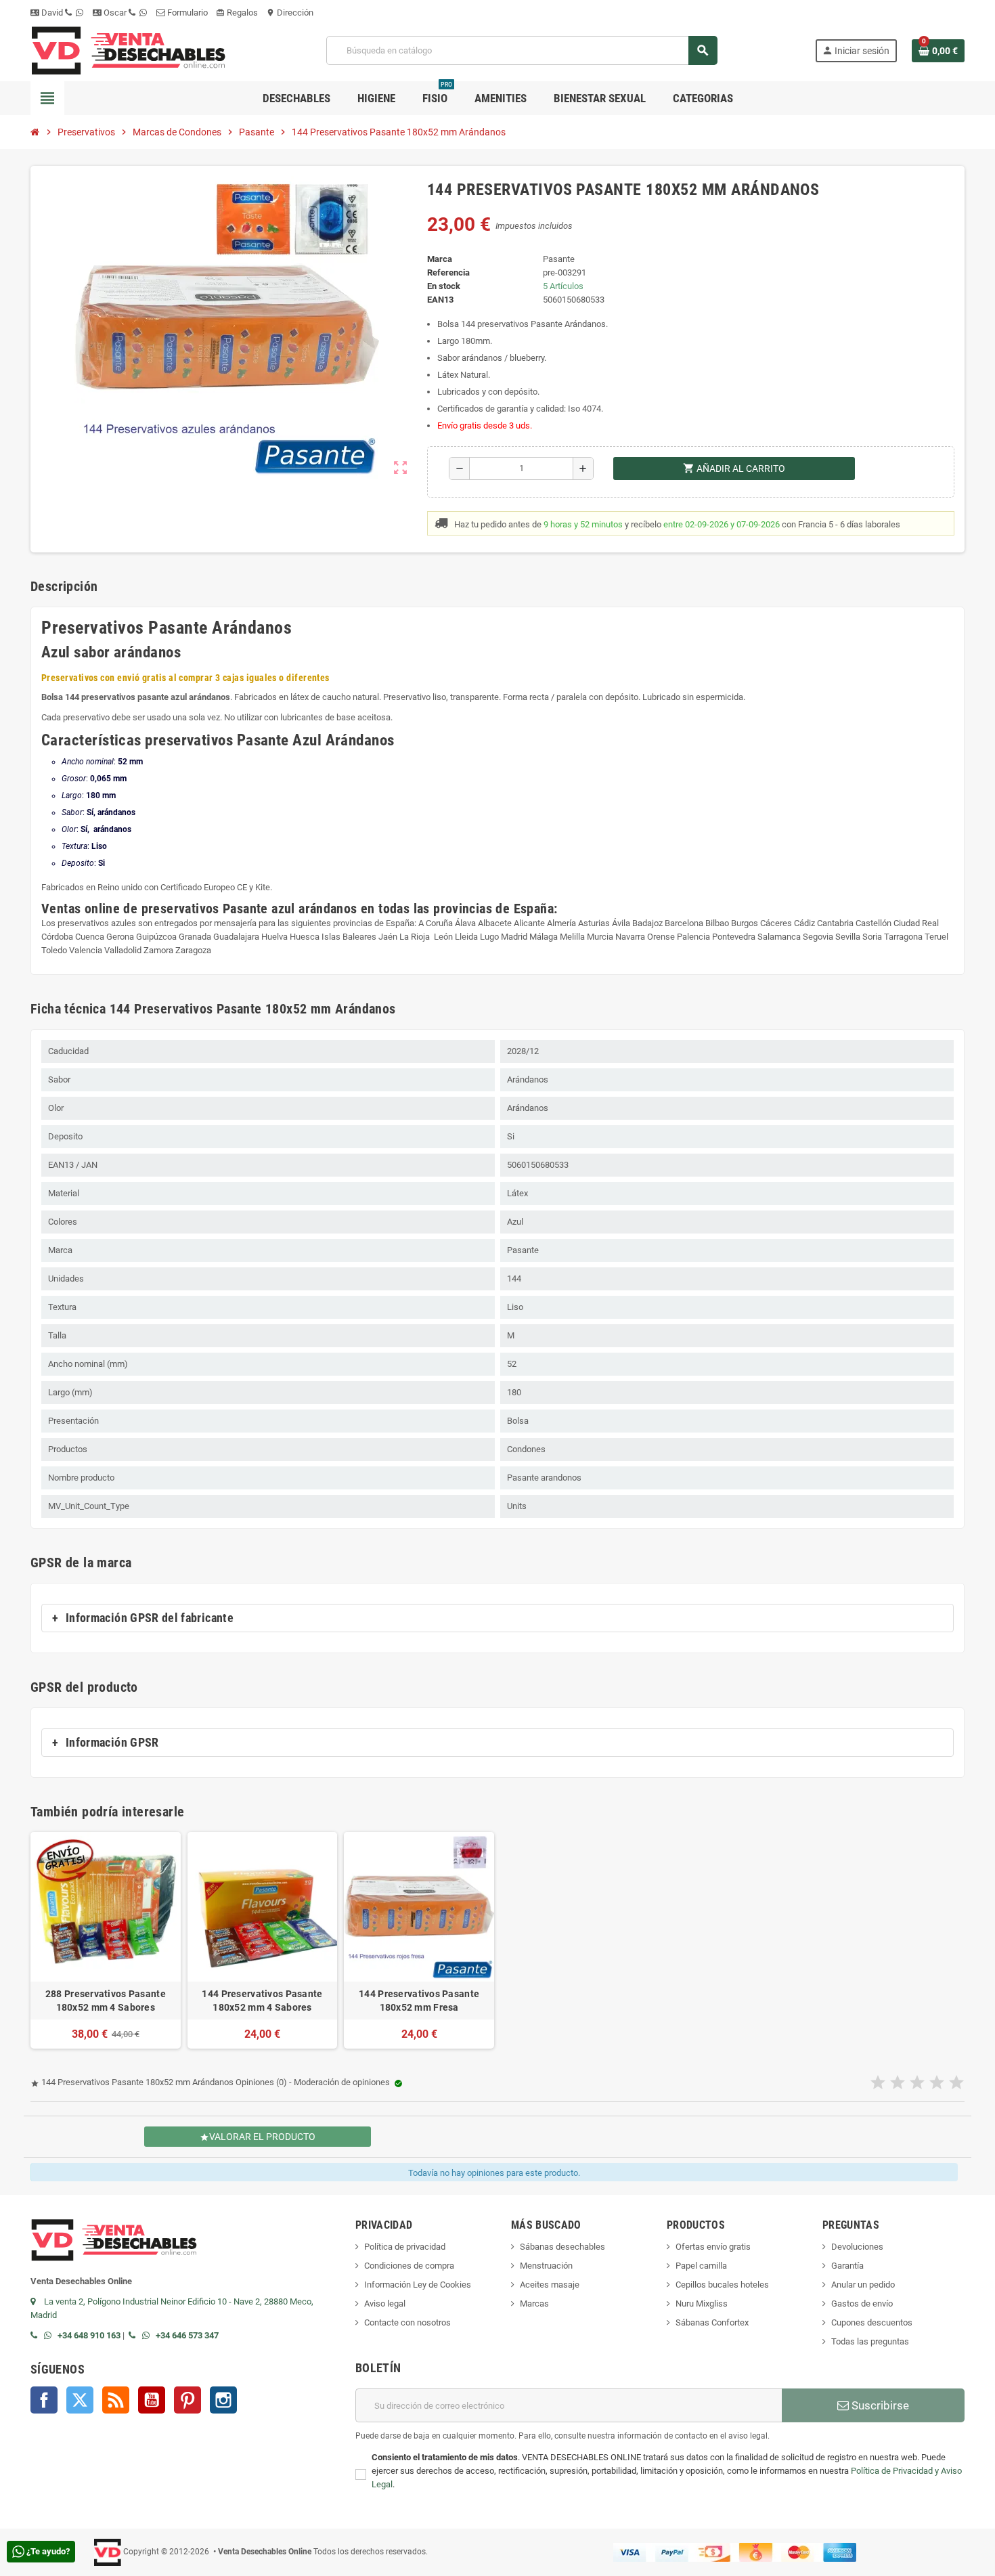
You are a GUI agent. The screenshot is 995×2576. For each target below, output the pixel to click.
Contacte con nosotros (407, 2322)
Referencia (448, 272)
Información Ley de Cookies (418, 2285)
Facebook (44, 2400)
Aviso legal (385, 2304)
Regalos (237, 13)
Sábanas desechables (562, 2247)
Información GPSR (112, 1743)
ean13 (440, 300)
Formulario (186, 13)
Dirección (290, 13)
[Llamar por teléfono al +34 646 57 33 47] (135, 2335)
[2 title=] (898, 2083)
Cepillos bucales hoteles (722, 2285)
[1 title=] (878, 2083)
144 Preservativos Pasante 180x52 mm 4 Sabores (262, 2001)
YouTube (152, 2400)
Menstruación (546, 2266)
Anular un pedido (863, 2285)
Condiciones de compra (409, 2266)
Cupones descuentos (872, 2322)
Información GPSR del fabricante (150, 1618)
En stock (444, 286)
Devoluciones (857, 2247)
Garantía (847, 2266)
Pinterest (187, 2400)
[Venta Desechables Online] (130, 50)
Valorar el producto (258, 2137)
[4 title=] (937, 2083)
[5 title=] (956, 2083)
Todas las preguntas (870, 2341)
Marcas (534, 2304)
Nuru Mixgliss (702, 2304)
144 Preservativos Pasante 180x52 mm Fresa (419, 2001)
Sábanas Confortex (712, 2322)
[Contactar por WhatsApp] (51, 2335)
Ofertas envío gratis (713, 2247)
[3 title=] (917, 2083)
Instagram (223, 2400)
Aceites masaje (550, 2285)
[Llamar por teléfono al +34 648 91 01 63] (37, 2335)
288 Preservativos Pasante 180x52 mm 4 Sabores (106, 2001)
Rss (116, 2400)
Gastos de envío (862, 2304)
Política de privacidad (405, 2247)
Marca (440, 259)
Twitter (80, 2400)
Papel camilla (701, 2266)
